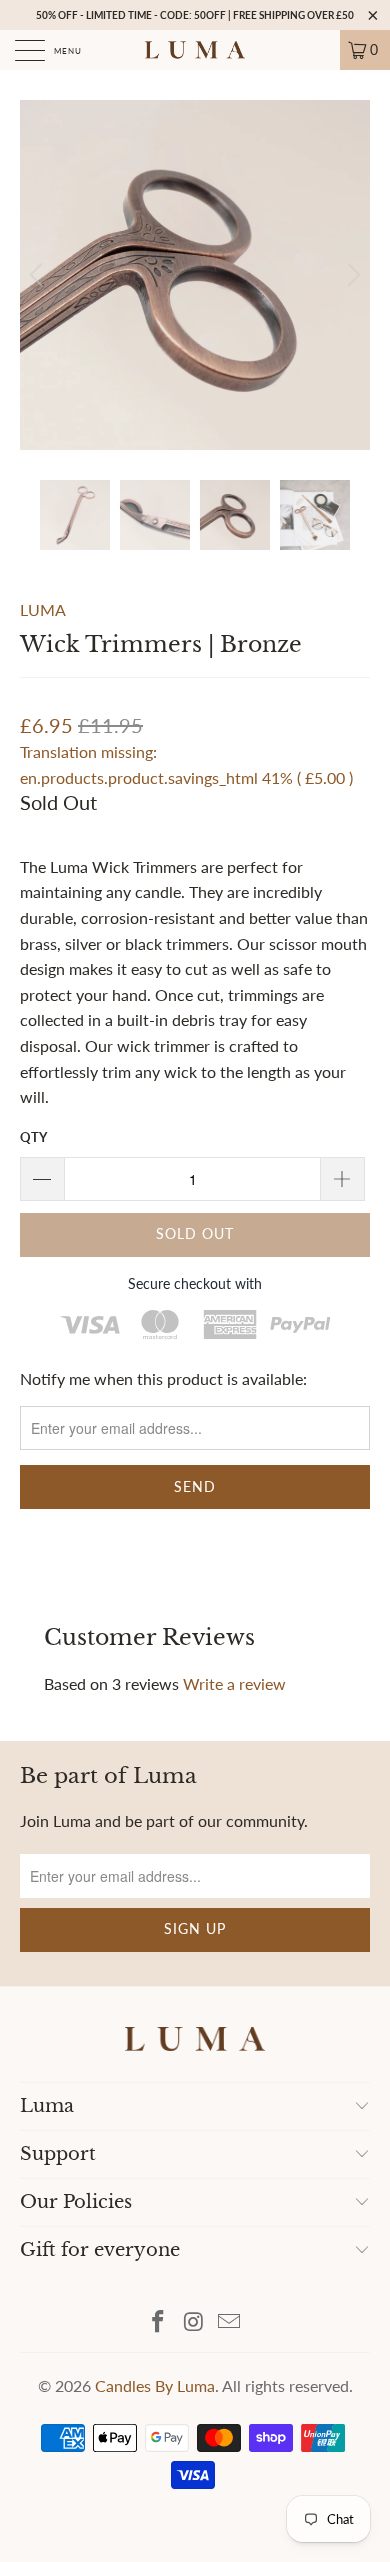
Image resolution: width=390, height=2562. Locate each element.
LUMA (43, 609)
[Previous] (39, 275)
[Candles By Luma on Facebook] (158, 2322)
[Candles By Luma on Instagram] (194, 2322)
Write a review (234, 1683)
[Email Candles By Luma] (230, 2322)
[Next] (351, 275)
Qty (33, 1137)
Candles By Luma (155, 2385)
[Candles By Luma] (195, 50)
